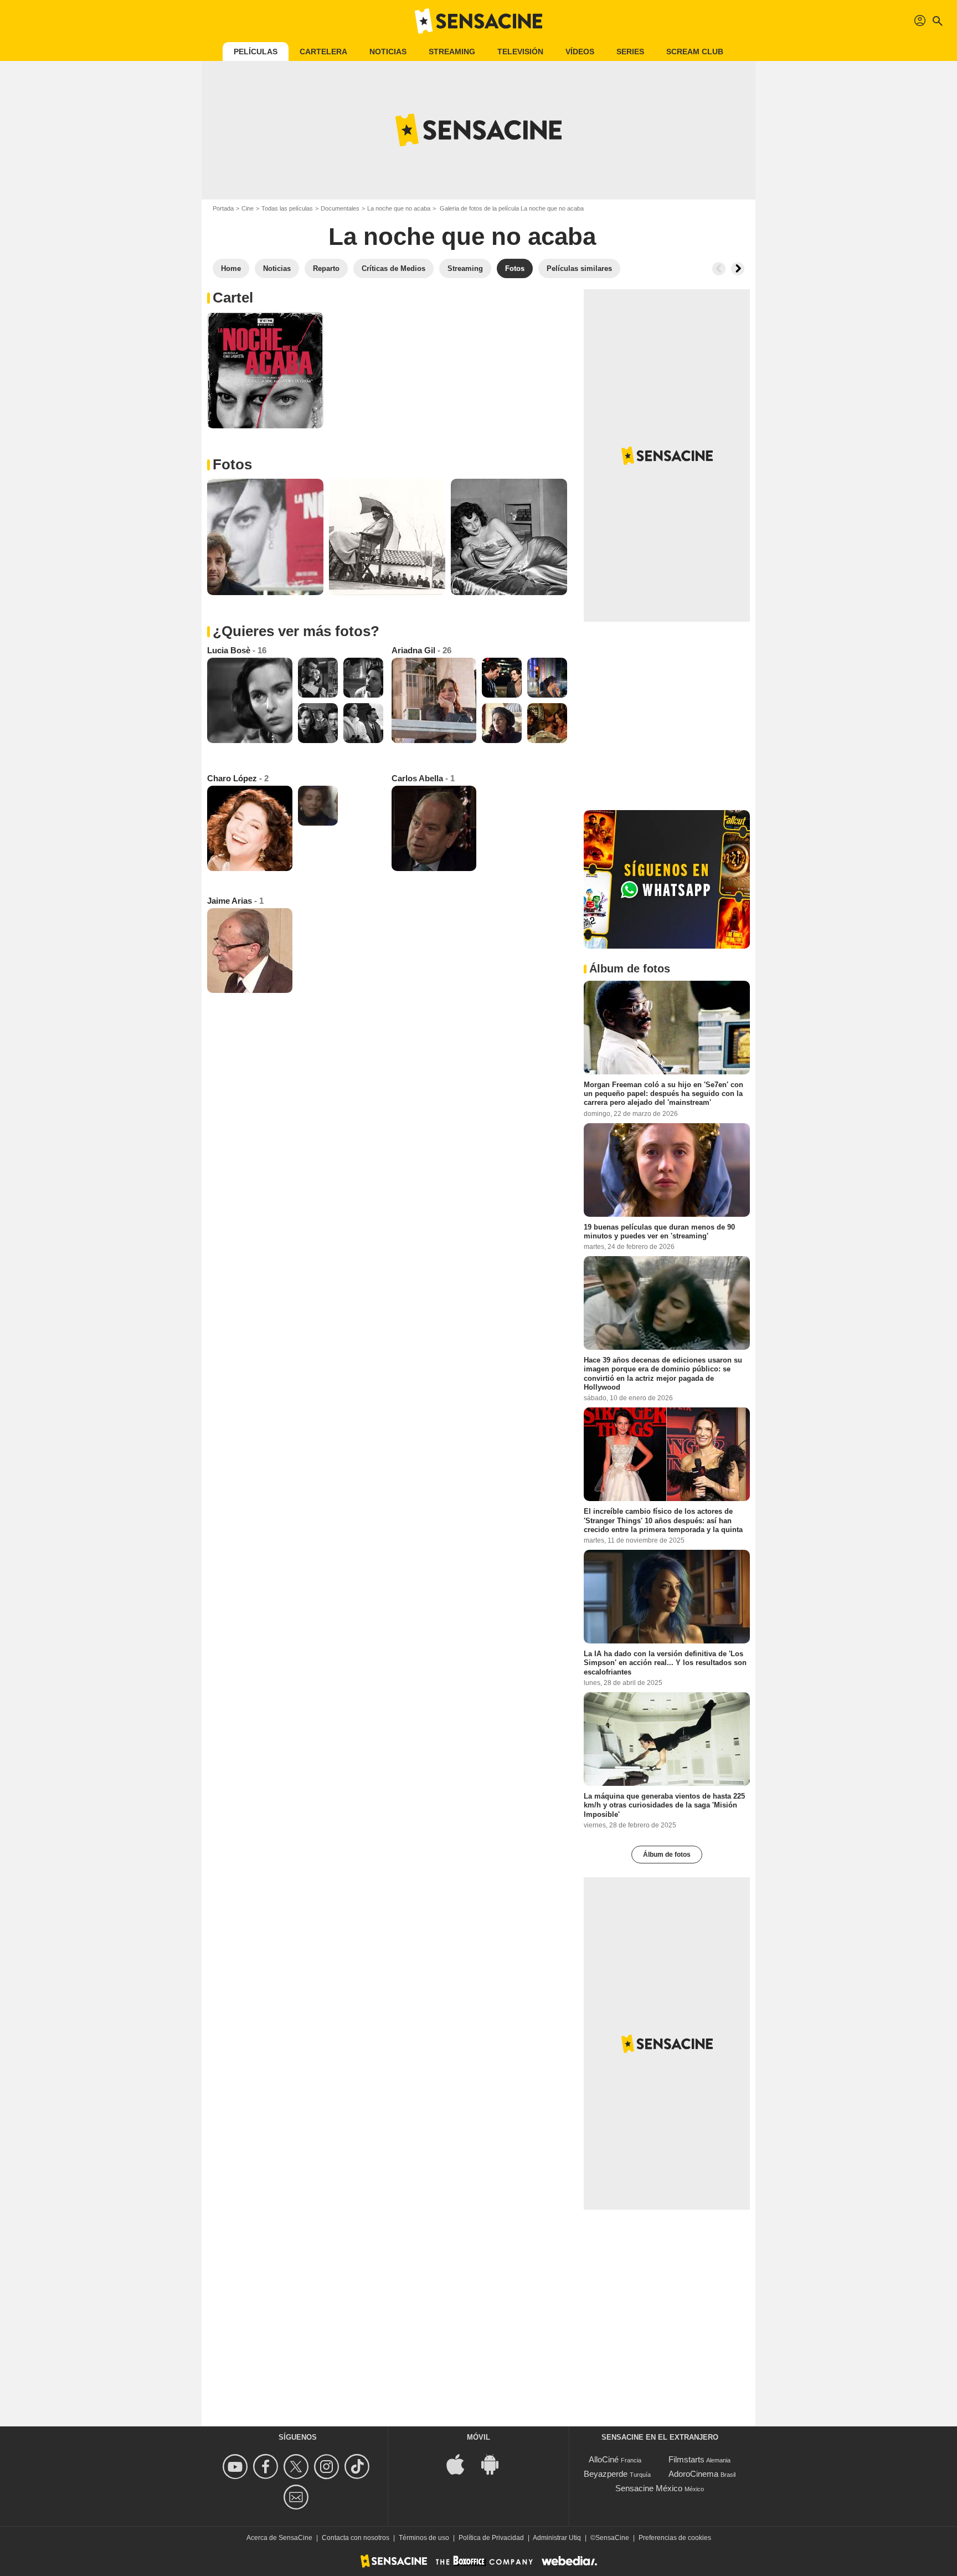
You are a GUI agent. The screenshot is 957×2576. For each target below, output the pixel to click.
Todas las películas (287, 208)
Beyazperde (606, 2474)
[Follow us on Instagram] (328, 2467)
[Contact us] (298, 2497)
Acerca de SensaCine (279, 2538)
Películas (256, 52)
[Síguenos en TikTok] (359, 2467)
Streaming (452, 52)
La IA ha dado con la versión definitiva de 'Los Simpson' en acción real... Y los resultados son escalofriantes (665, 1663)
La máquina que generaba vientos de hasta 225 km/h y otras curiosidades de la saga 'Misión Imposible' (664, 1805)
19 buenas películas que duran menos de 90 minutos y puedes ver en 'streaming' (659, 1231)
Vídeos (580, 52)
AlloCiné (604, 2459)
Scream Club (695, 52)
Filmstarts (686, 2459)
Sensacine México (649, 2488)
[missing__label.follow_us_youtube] (237, 2467)
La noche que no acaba (399, 208)
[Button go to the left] (719, 269)
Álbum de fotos (667, 1855)
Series (630, 52)
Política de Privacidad (491, 2538)
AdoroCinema (693, 2474)
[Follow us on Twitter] (298, 2467)
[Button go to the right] (738, 269)
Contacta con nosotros (356, 2538)
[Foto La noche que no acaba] (265, 370)
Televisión (520, 52)
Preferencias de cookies (675, 2538)
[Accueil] (478, 21)
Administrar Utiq (557, 2538)
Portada (223, 208)
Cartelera (323, 52)
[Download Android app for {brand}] (496, 2463)
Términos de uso (424, 2538)
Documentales (340, 208)
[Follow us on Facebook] (267, 2467)
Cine (248, 208)
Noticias (388, 52)
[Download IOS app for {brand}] (461, 2463)
